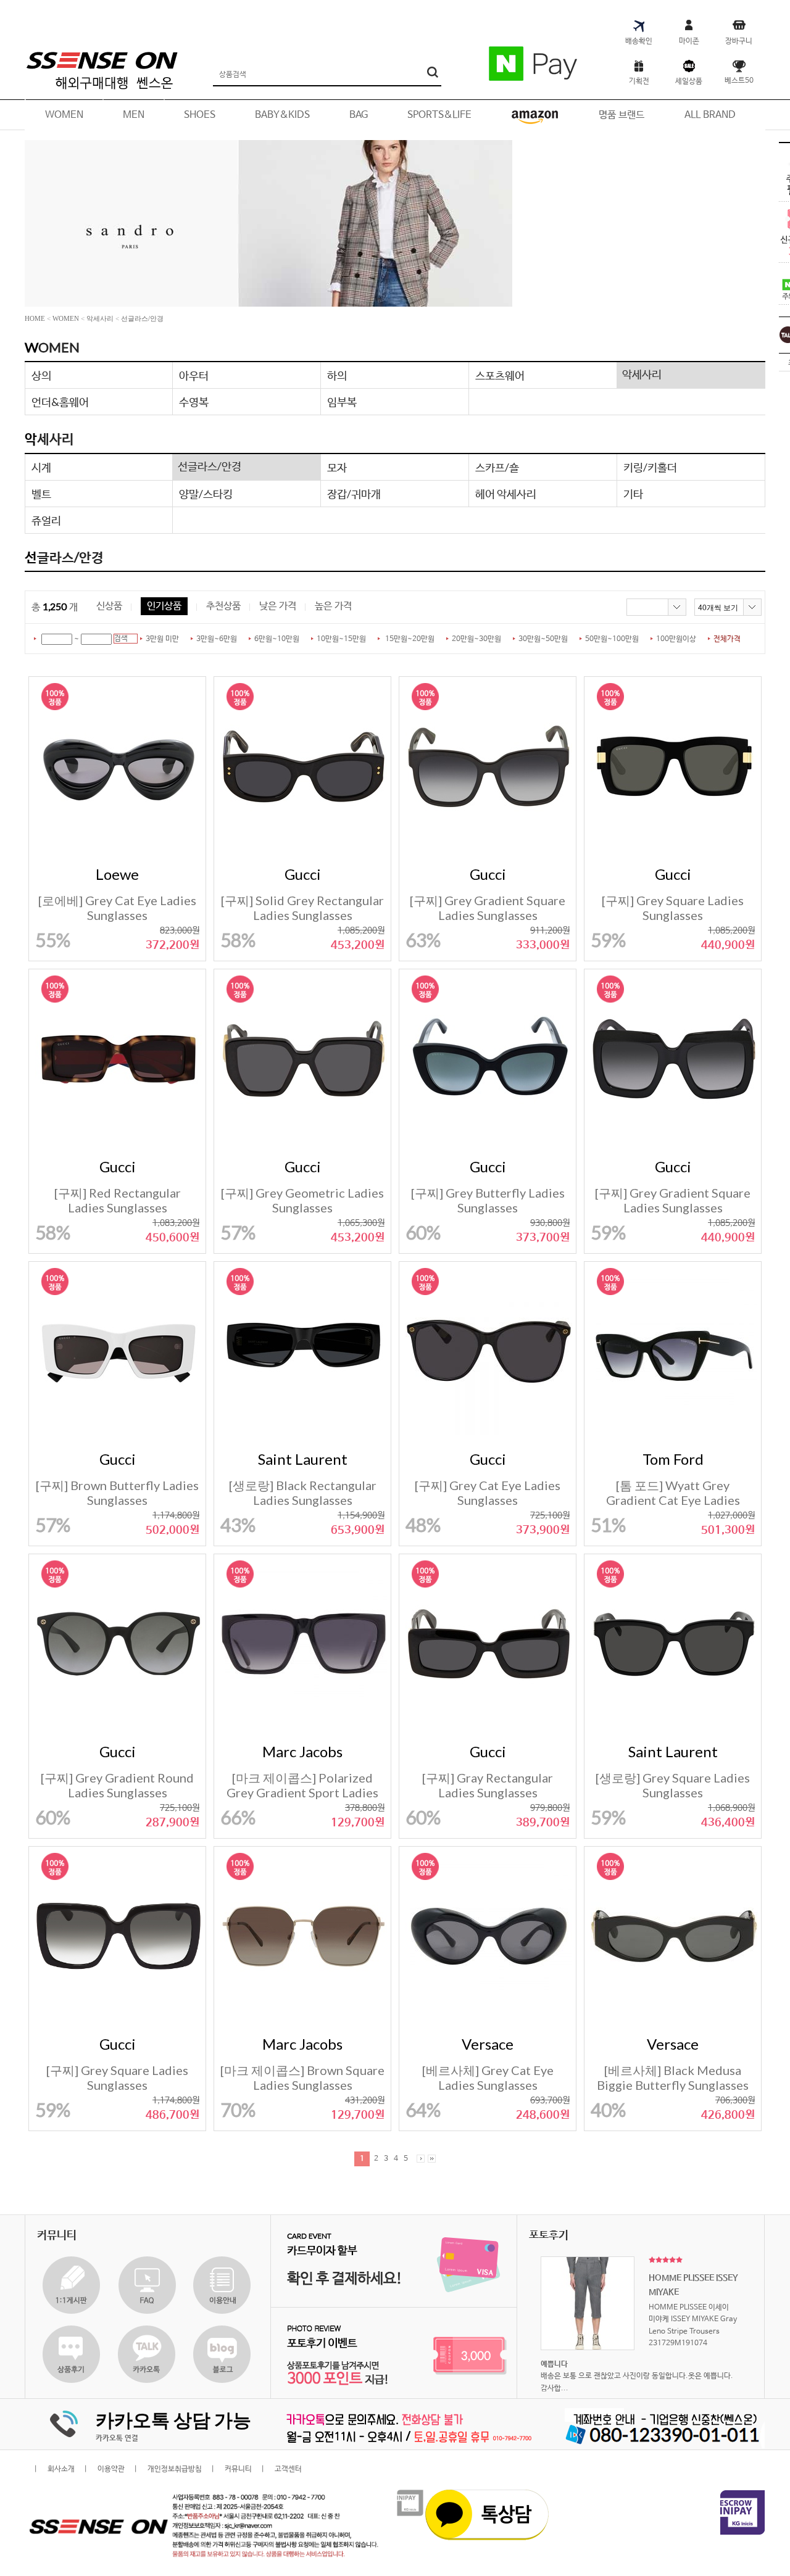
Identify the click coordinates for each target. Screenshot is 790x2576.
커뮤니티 (238, 2469)
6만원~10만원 (277, 639)
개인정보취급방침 (175, 2469)
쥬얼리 (46, 520)
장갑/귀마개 (354, 494)
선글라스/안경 (142, 318)
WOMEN (66, 318)
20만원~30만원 (476, 639)
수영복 (194, 402)
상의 (41, 375)
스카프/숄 (497, 467)
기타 (633, 494)
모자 (337, 467)
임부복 (342, 402)
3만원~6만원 (217, 639)
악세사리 (100, 318)
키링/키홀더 (650, 467)
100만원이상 (676, 639)
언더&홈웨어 (60, 402)
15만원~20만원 (410, 639)
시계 (41, 467)
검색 (121, 639)
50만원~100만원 (612, 639)
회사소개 (61, 2469)
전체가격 (727, 639)
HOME (35, 318)
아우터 (194, 375)
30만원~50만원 (543, 639)
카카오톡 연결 (117, 2438)
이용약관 (111, 2469)
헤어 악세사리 (506, 494)
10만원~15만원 (341, 639)
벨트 (41, 494)
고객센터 (288, 2469)
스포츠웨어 (500, 375)
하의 (337, 375)
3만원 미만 (162, 639)
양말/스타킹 (206, 494)
